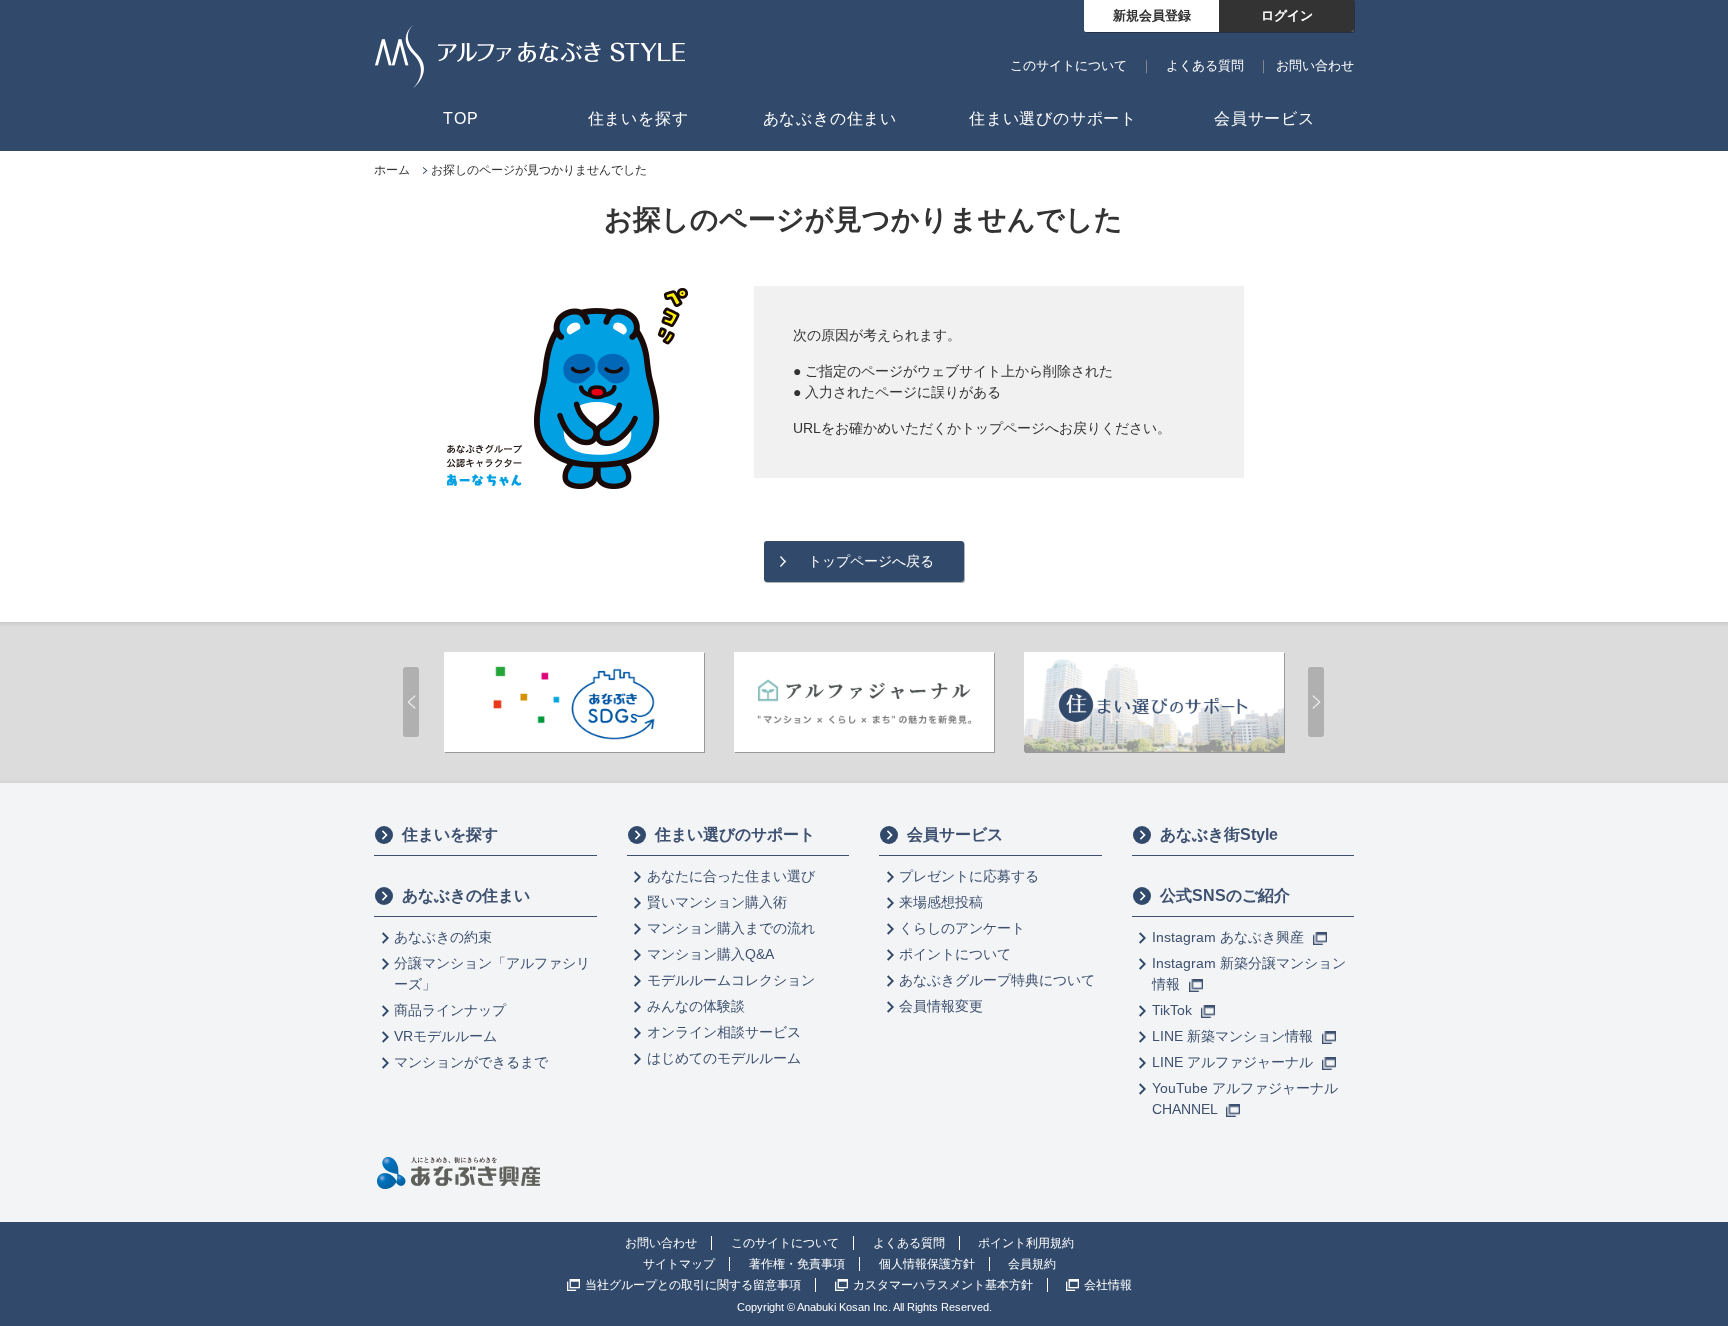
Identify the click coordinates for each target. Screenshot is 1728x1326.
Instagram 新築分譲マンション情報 (1249, 973)
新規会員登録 (1152, 15)
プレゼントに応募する (969, 876)
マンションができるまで (471, 1062)
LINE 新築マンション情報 (1234, 1036)
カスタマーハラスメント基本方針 (943, 1285)
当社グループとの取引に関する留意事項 (693, 1285)
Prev (411, 702)
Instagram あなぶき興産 (1230, 937)
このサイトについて (1068, 65)
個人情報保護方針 (927, 1264)
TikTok (1174, 1010)
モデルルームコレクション (731, 980)
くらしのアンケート (962, 928)
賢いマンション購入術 (717, 902)
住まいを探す (450, 834)
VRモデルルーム (445, 1036)
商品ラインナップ (450, 1010)
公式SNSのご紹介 (1225, 895)
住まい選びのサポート (735, 834)
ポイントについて (955, 954)
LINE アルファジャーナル (1234, 1062)
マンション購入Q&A (710, 954)
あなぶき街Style (1219, 834)
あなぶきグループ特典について (997, 980)
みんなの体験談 (696, 1006)
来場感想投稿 (941, 902)
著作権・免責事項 (797, 1264)
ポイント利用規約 (1026, 1243)
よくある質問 (1205, 65)
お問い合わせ (1315, 65)
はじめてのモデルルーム (724, 1058)
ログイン (1287, 15)
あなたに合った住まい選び (731, 876)
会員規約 (1032, 1264)
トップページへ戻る (871, 561)
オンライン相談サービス (724, 1032)
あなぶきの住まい (466, 895)
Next (1316, 702)
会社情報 (1108, 1285)
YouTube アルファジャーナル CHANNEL (1245, 1098)
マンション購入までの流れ (731, 928)
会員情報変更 (941, 1006)
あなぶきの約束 (443, 937)
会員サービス (955, 834)
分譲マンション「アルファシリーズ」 (492, 973)
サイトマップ (679, 1264)
